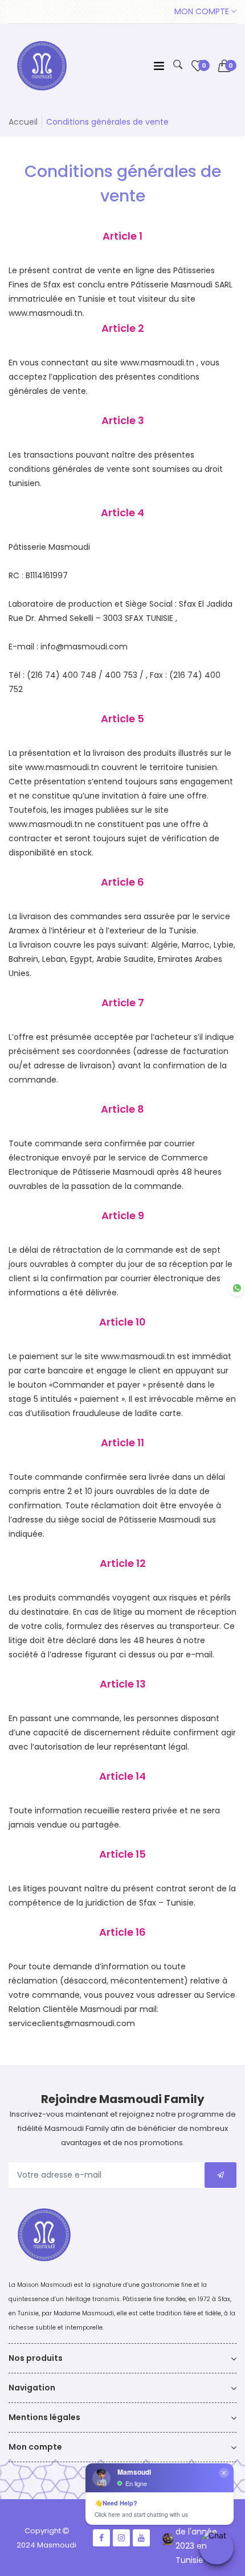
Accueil (23, 122)
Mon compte (203, 11)
